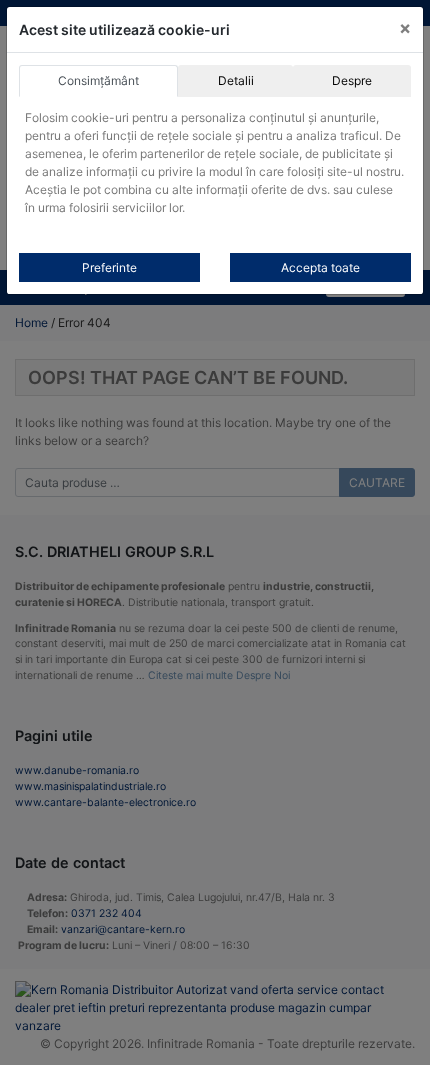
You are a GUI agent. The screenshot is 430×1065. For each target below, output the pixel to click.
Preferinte (109, 267)
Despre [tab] (352, 80)
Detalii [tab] (236, 80)
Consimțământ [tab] (98, 80)
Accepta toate (320, 267)
